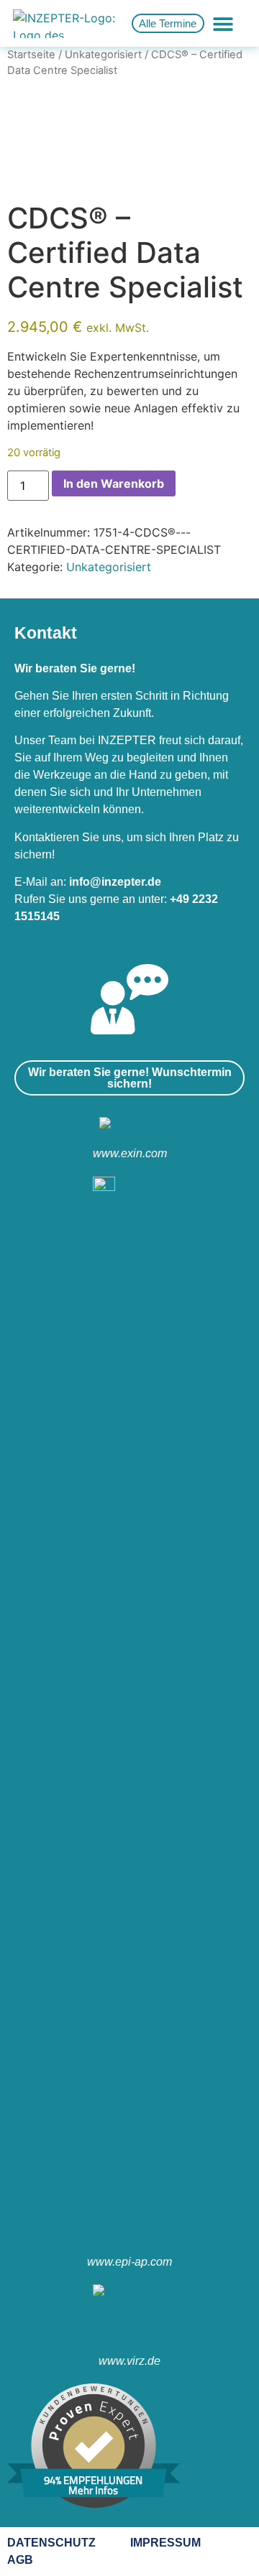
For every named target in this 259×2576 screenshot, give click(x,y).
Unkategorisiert (103, 55)
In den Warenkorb (114, 483)
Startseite (31, 55)
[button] (223, 23)
